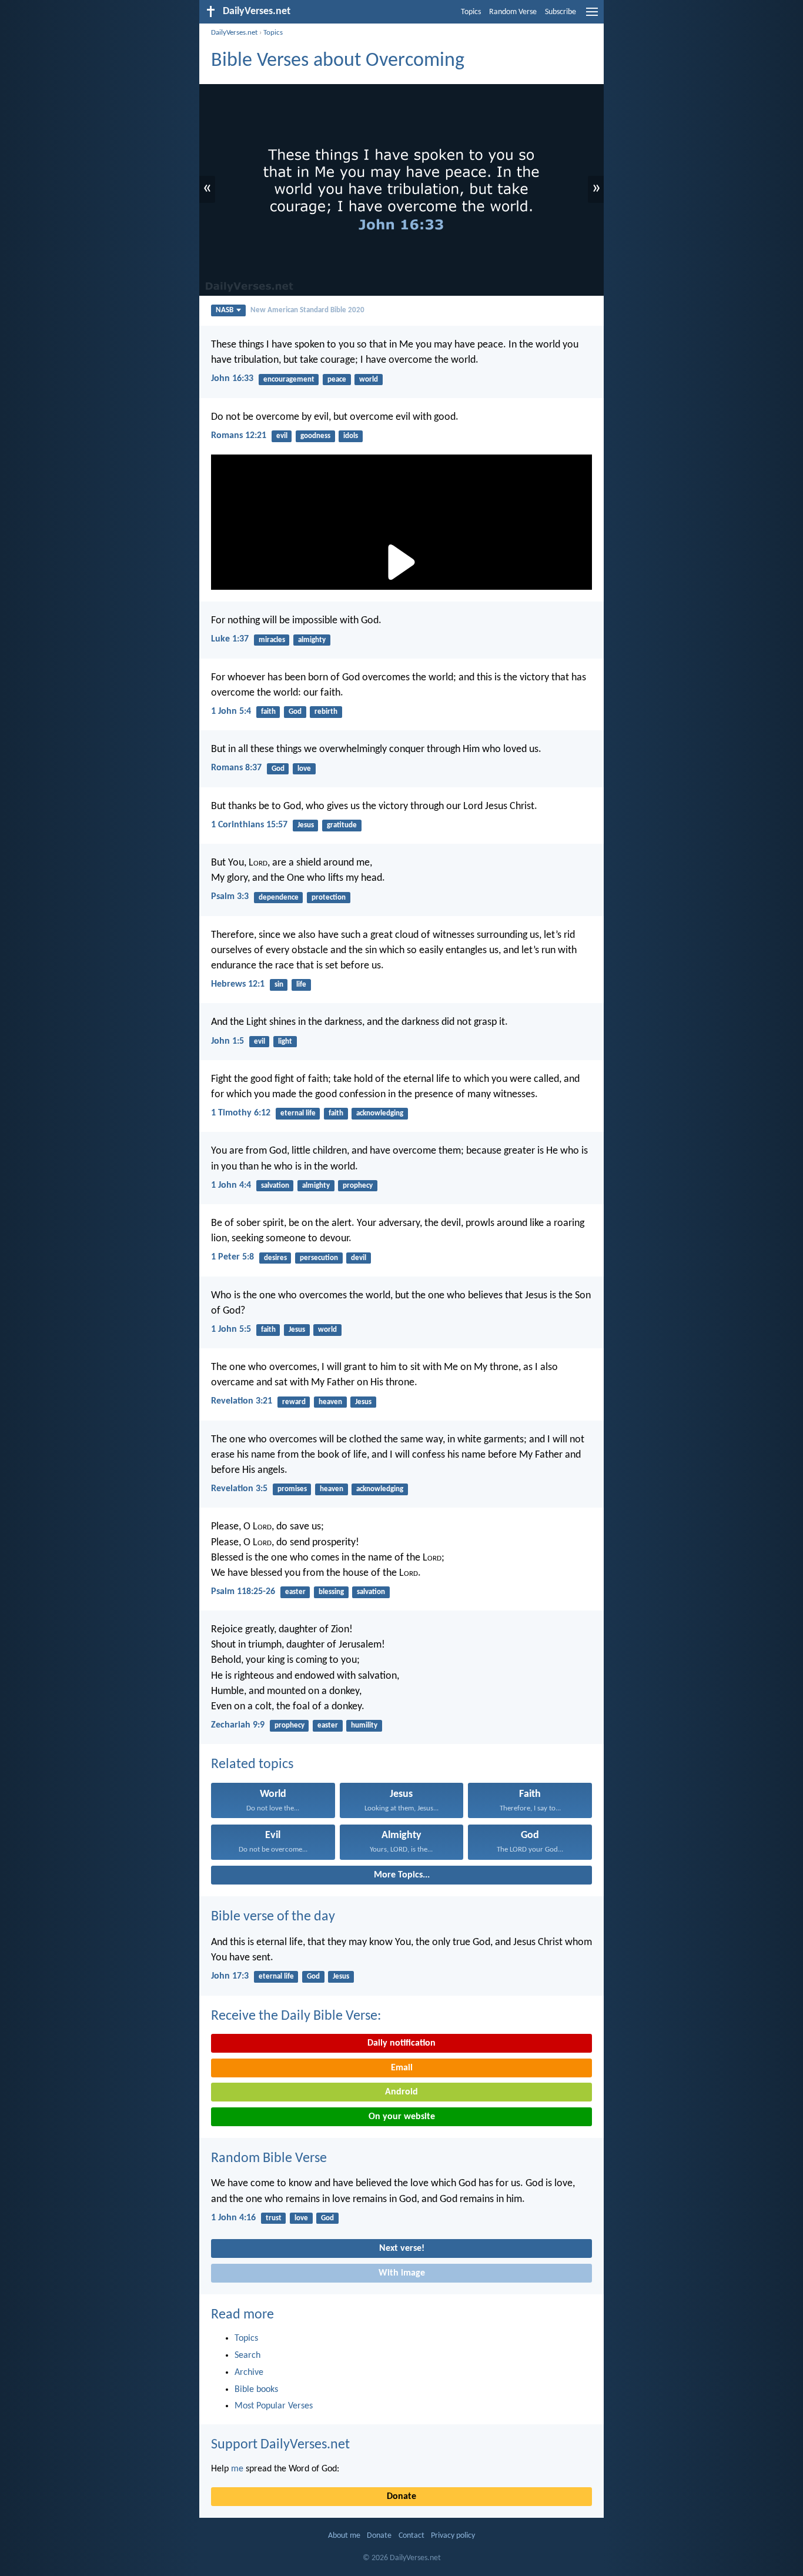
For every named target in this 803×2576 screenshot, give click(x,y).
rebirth (326, 712)
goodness (315, 436)
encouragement (289, 380)
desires (275, 1258)
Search (247, 2356)
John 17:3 (230, 1976)
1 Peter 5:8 (232, 1257)
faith (268, 712)
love (304, 769)
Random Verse (513, 12)
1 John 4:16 (233, 2218)
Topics (471, 12)
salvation (275, 1186)
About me (344, 2536)
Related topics (252, 1765)
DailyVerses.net (234, 33)
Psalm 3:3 (230, 897)
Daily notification (401, 2043)
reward (294, 1402)
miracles (272, 640)
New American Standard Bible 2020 (307, 310)
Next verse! (402, 2248)
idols (351, 436)
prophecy (358, 1186)
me (237, 2469)
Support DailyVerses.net (280, 2445)
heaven (330, 1402)
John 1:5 (227, 1041)
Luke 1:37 (230, 639)
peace (337, 380)
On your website (402, 2117)
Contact (411, 2536)
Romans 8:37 (236, 768)
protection (329, 898)
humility (364, 1725)
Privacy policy (453, 2536)
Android (401, 2092)
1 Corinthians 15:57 (249, 825)
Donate (401, 2497)
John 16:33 (232, 379)
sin (279, 985)
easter (295, 1592)
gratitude (342, 825)
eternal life (298, 1113)
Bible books (256, 2390)
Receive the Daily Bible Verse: (296, 2016)
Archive (249, 2373)
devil (359, 1258)
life (301, 985)
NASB (225, 310)
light (285, 1042)
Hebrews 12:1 (238, 984)
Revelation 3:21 (242, 1401)
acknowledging (380, 1113)
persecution (319, 1258)
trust (274, 2218)
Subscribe (561, 12)
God (295, 712)
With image (402, 2273)
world (369, 380)
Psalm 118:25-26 (243, 1592)
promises (292, 1489)
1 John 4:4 (231, 1185)
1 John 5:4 (231, 711)
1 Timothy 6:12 (241, 1113)
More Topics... (402, 1875)
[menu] (592, 16)
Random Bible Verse (269, 2159)
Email (402, 2068)
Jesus (306, 825)
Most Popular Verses (274, 2406)
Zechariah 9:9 (238, 1725)
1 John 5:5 (231, 1329)
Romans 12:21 (239, 436)
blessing (331, 1592)
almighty (312, 640)
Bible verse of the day (273, 1917)
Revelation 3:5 (239, 1489)
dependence (279, 898)
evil (282, 436)
